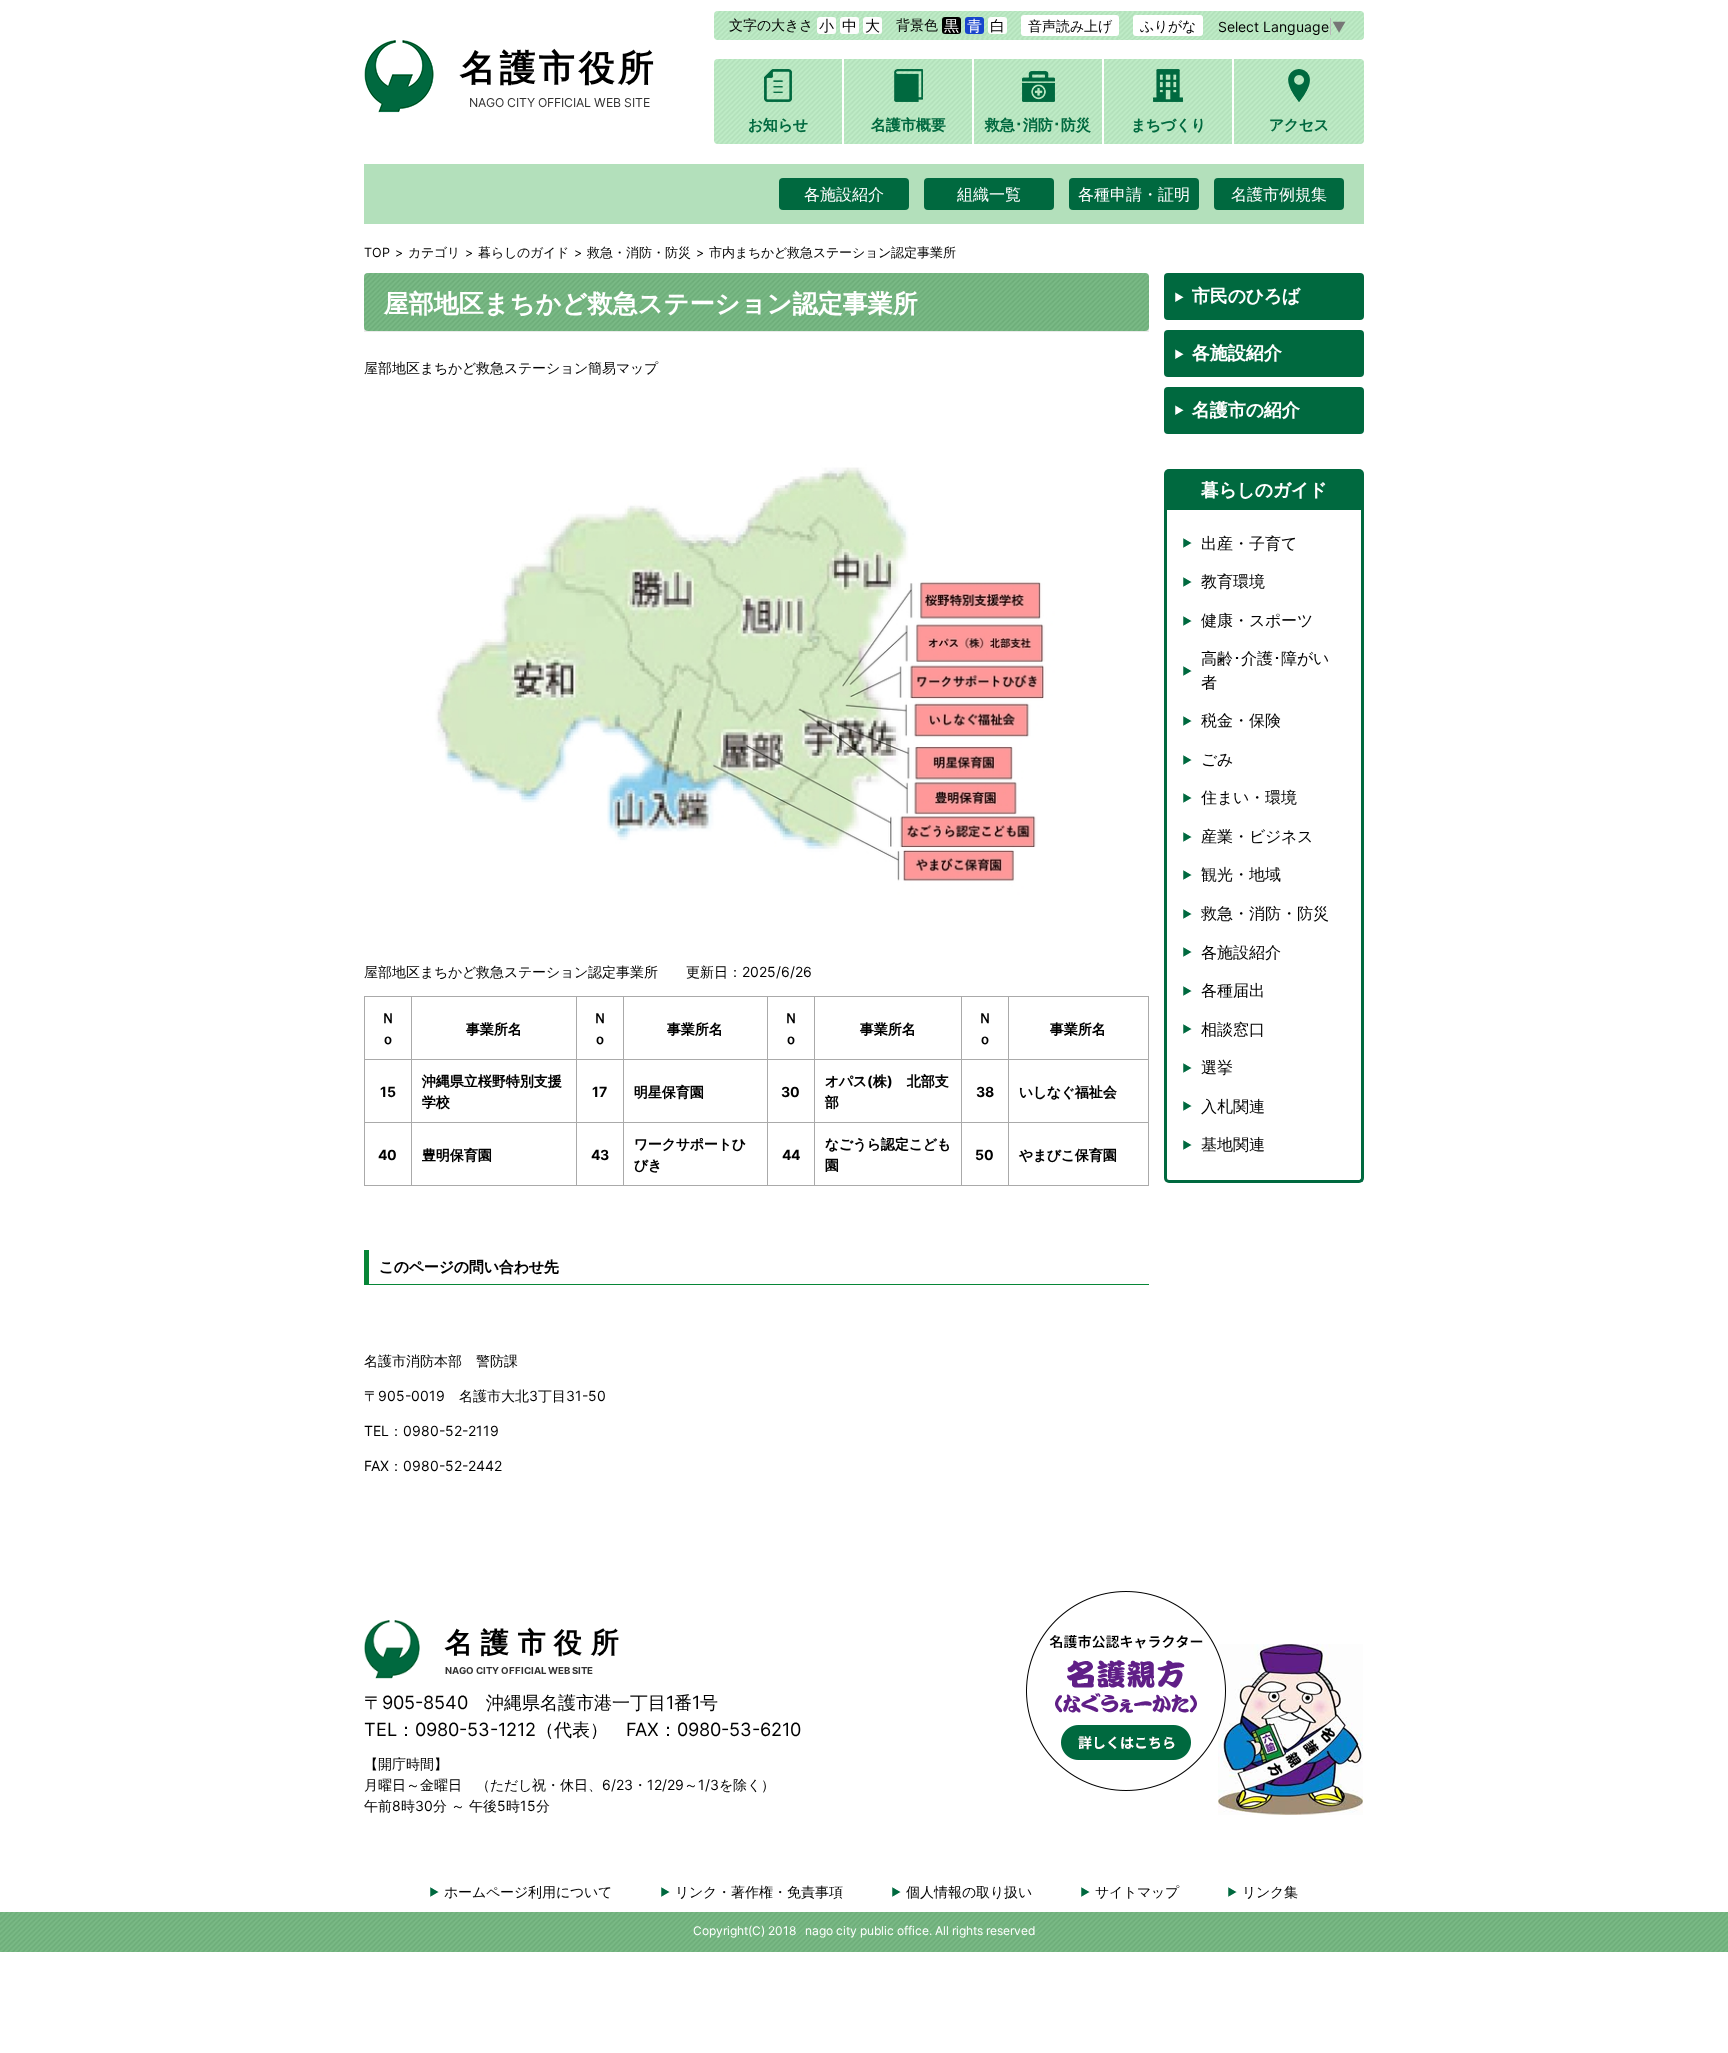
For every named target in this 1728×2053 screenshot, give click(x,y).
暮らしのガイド (523, 252)
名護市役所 (559, 77)
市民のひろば (1246, 295)
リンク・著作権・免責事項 (759, 1891)
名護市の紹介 (1246, 409)
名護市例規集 (1279, 194)
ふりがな (1168, 25)
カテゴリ (434, 252)
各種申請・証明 (1134, 194)
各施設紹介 (844, 194)
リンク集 (1270, 1891)
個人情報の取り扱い (969, 1891)
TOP (377, 252)
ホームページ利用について (528, 1891)
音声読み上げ (1070, 25)
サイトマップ (1137, 1891)
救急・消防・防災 (639, 252)
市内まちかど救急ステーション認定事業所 (832, 252)
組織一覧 (989, 194)
